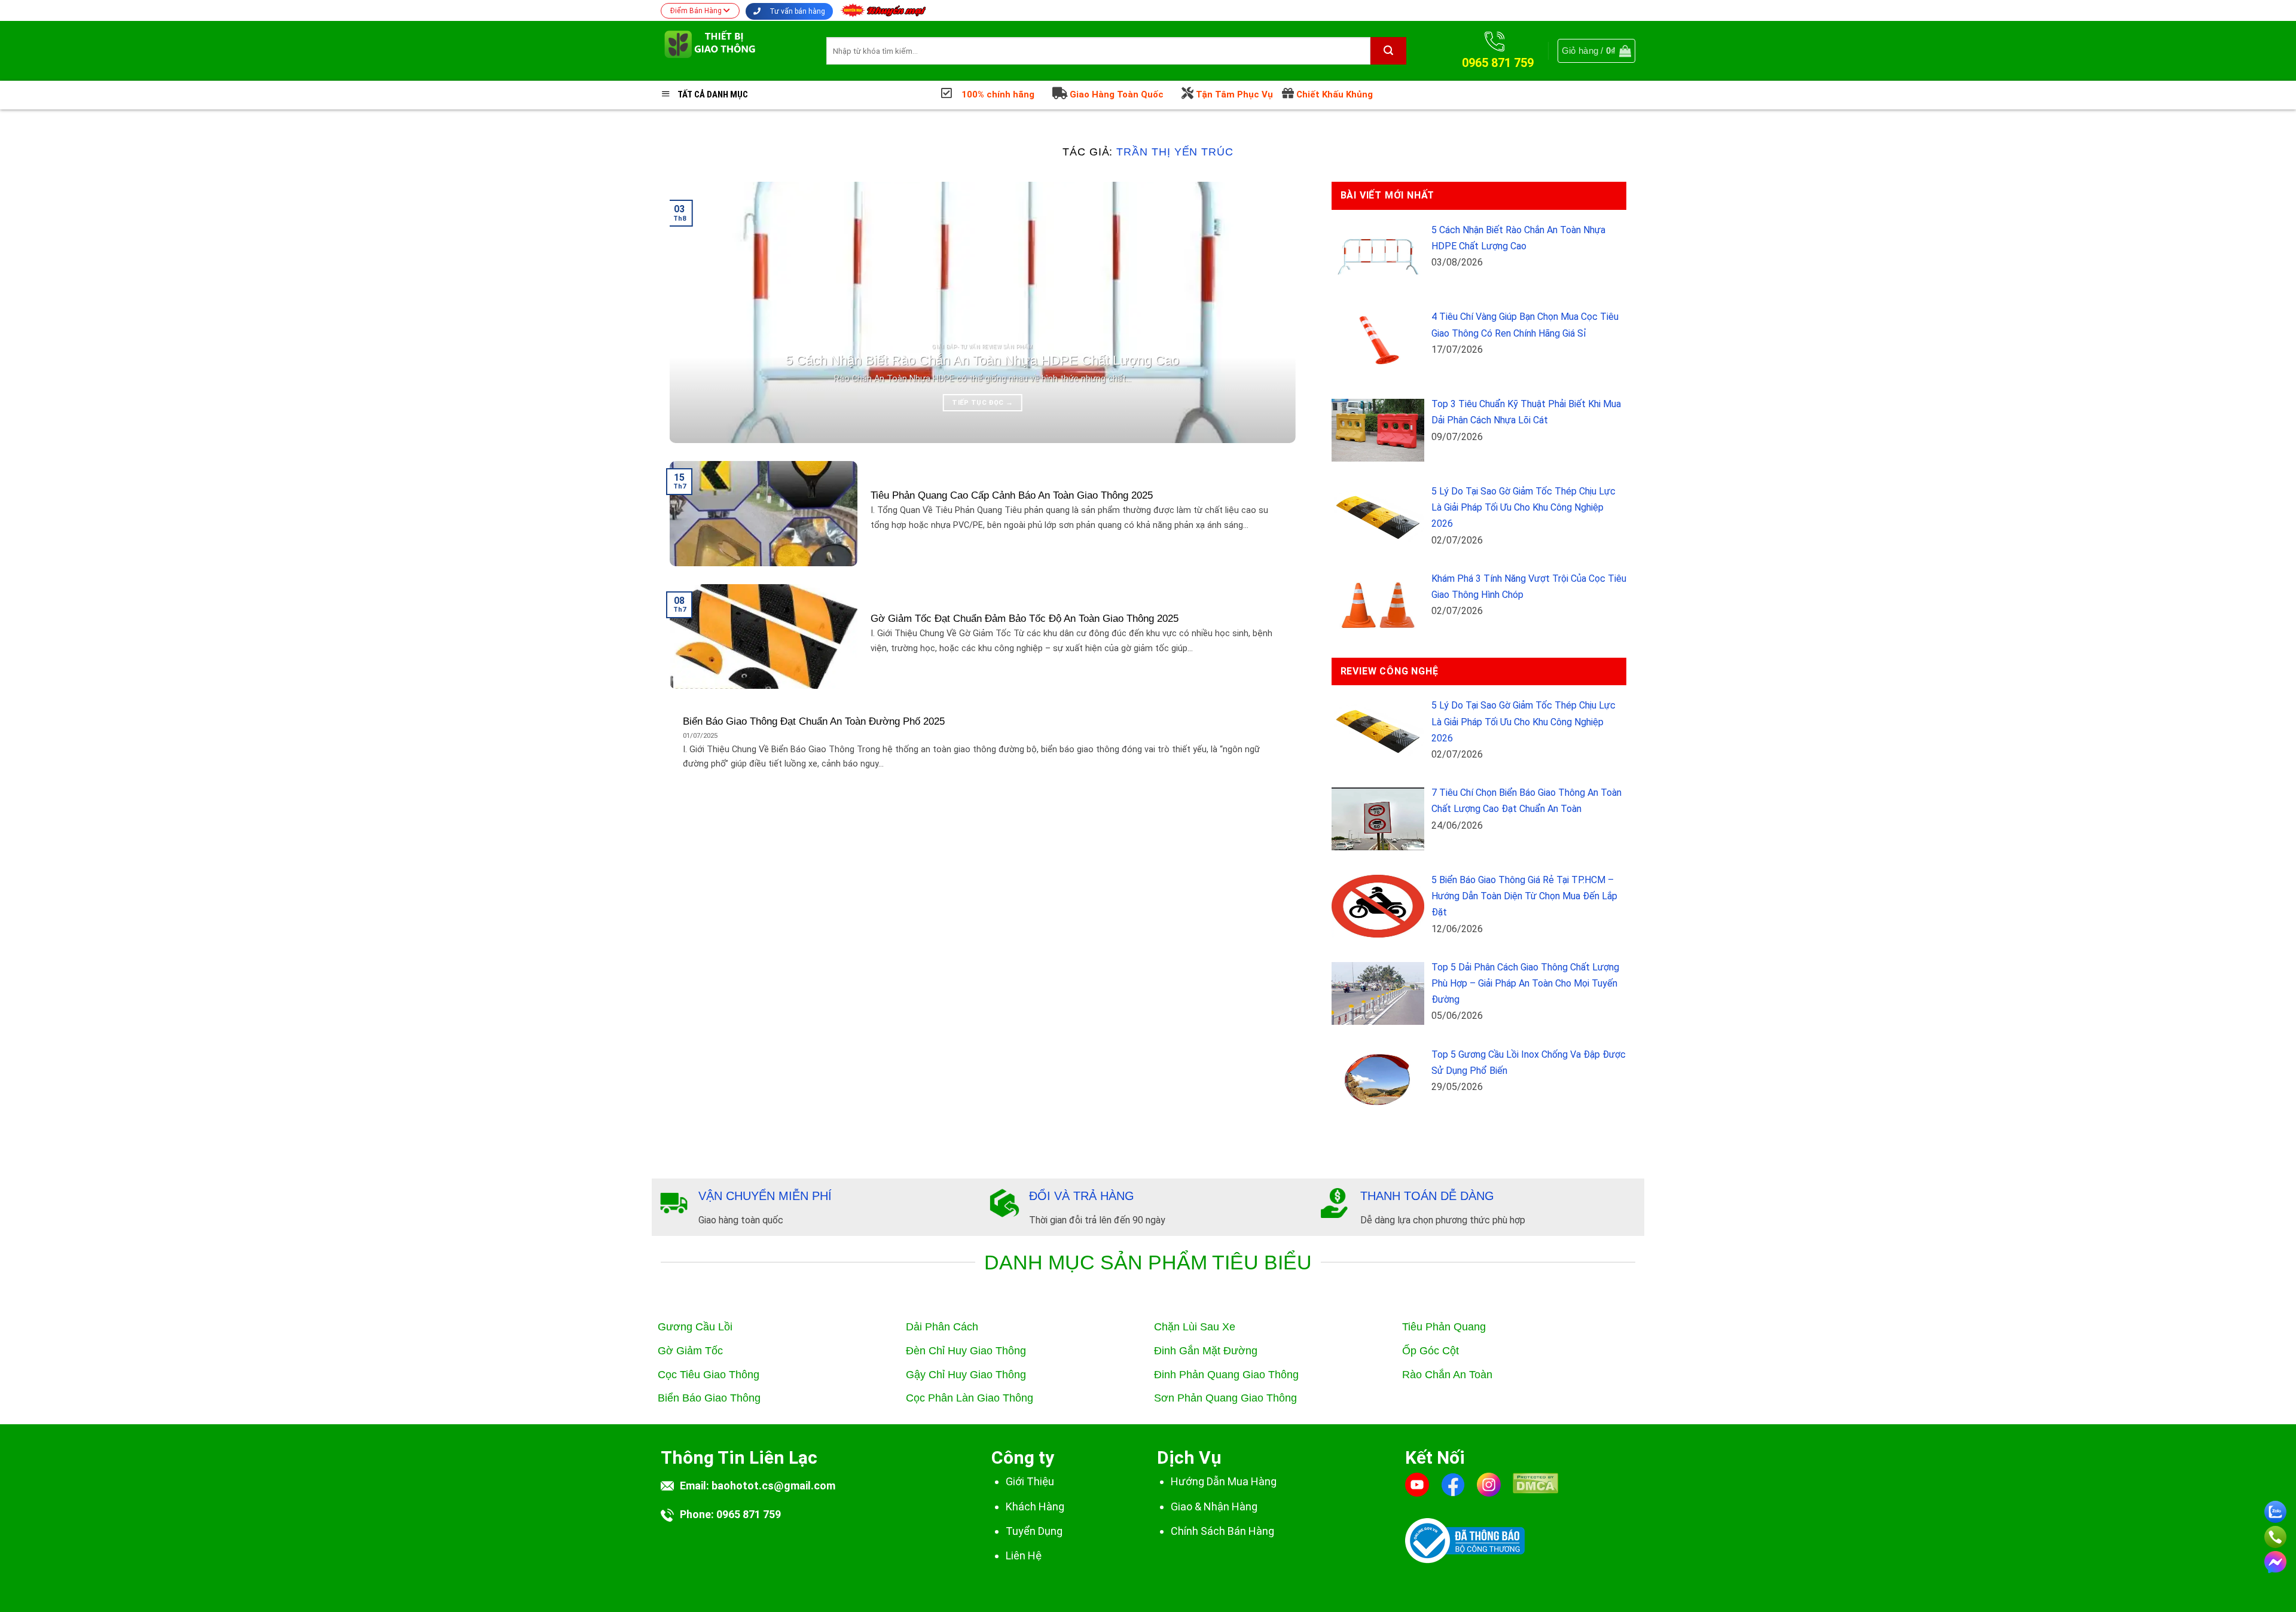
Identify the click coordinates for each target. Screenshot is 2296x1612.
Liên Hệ (1024, 1555)
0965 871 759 (749, 1514)
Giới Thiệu (1030, 1481)
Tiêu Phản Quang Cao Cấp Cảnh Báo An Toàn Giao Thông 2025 (1012, 495)
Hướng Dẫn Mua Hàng (1224, 1481)
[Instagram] (1489, 1484)
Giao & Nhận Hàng (1214, 1506)
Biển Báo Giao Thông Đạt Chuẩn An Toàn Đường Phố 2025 (814, 721)
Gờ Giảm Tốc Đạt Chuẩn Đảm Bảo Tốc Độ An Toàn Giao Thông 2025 (1025, 619)
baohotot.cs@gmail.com (773, 1486)
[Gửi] (1388, 51)
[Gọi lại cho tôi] (2275, 1535)
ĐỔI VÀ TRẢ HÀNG (1082, 1196)
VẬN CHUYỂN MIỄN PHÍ (765, 1196)
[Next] (1268, 312)
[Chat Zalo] (2275, 1509)
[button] (1596, 51)
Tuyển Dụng (1034, 1531)
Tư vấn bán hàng (796, 11)
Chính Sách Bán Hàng (1222, 1531)
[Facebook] (1453, 1484)
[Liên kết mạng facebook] (2275, 1560)
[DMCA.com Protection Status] (1535, 1491)
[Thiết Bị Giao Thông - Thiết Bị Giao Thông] (735, 51)
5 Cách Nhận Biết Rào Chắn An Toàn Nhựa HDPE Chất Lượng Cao (982, 360)
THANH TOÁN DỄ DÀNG (1427, 1196)
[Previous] (697, 312)
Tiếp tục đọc (982, 402)
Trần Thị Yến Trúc (1175, 152)
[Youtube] (1417, 1484)
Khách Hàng (1035, 1506)
